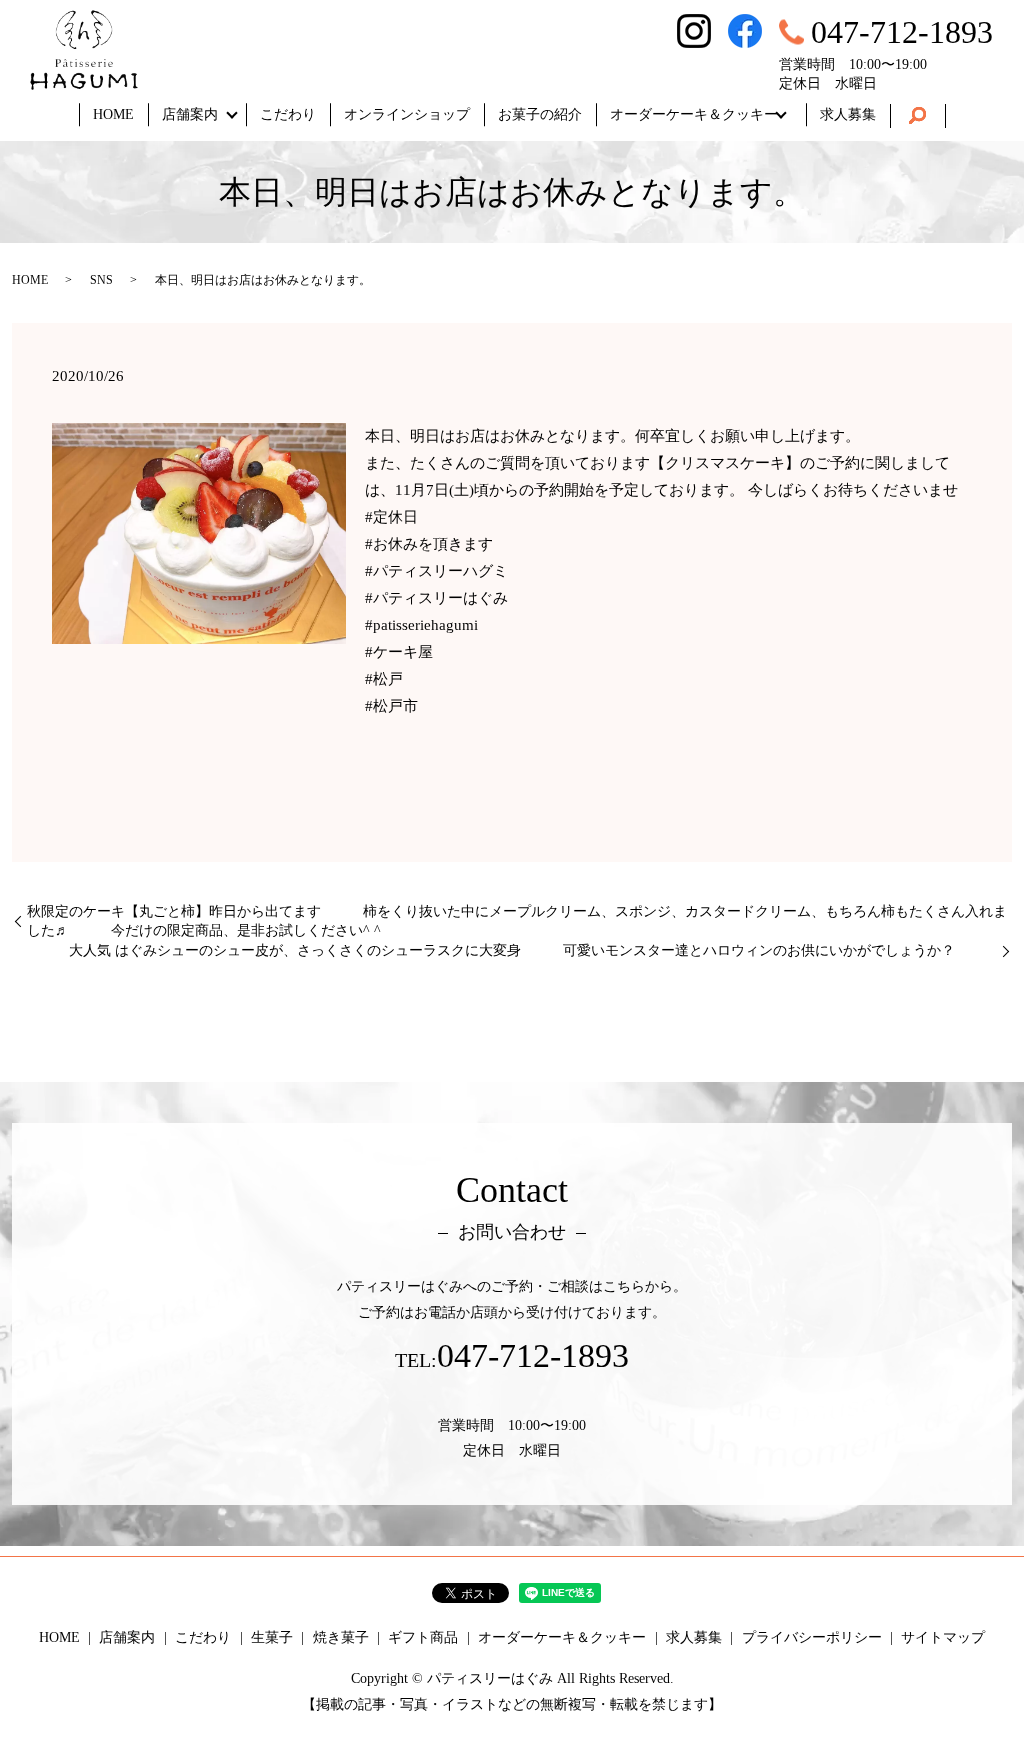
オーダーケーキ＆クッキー (694, 114)
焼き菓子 (341, 1637)
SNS (101, 280)
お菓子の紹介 (540, 114)
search (918, 116)
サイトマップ (943, 1637)
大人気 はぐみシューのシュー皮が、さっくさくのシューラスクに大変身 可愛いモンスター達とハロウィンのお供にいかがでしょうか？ (533, 950)
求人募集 (848, 114)
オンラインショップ (407, 114)
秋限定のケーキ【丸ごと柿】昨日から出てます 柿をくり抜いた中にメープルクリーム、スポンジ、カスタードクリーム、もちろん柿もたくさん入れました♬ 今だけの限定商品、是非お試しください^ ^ (517, 921)
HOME (113, 114)
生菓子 (272, 1637)
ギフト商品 (423, 1637)
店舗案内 (190, 114)
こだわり (288, 114)
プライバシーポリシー (812, 1637)
